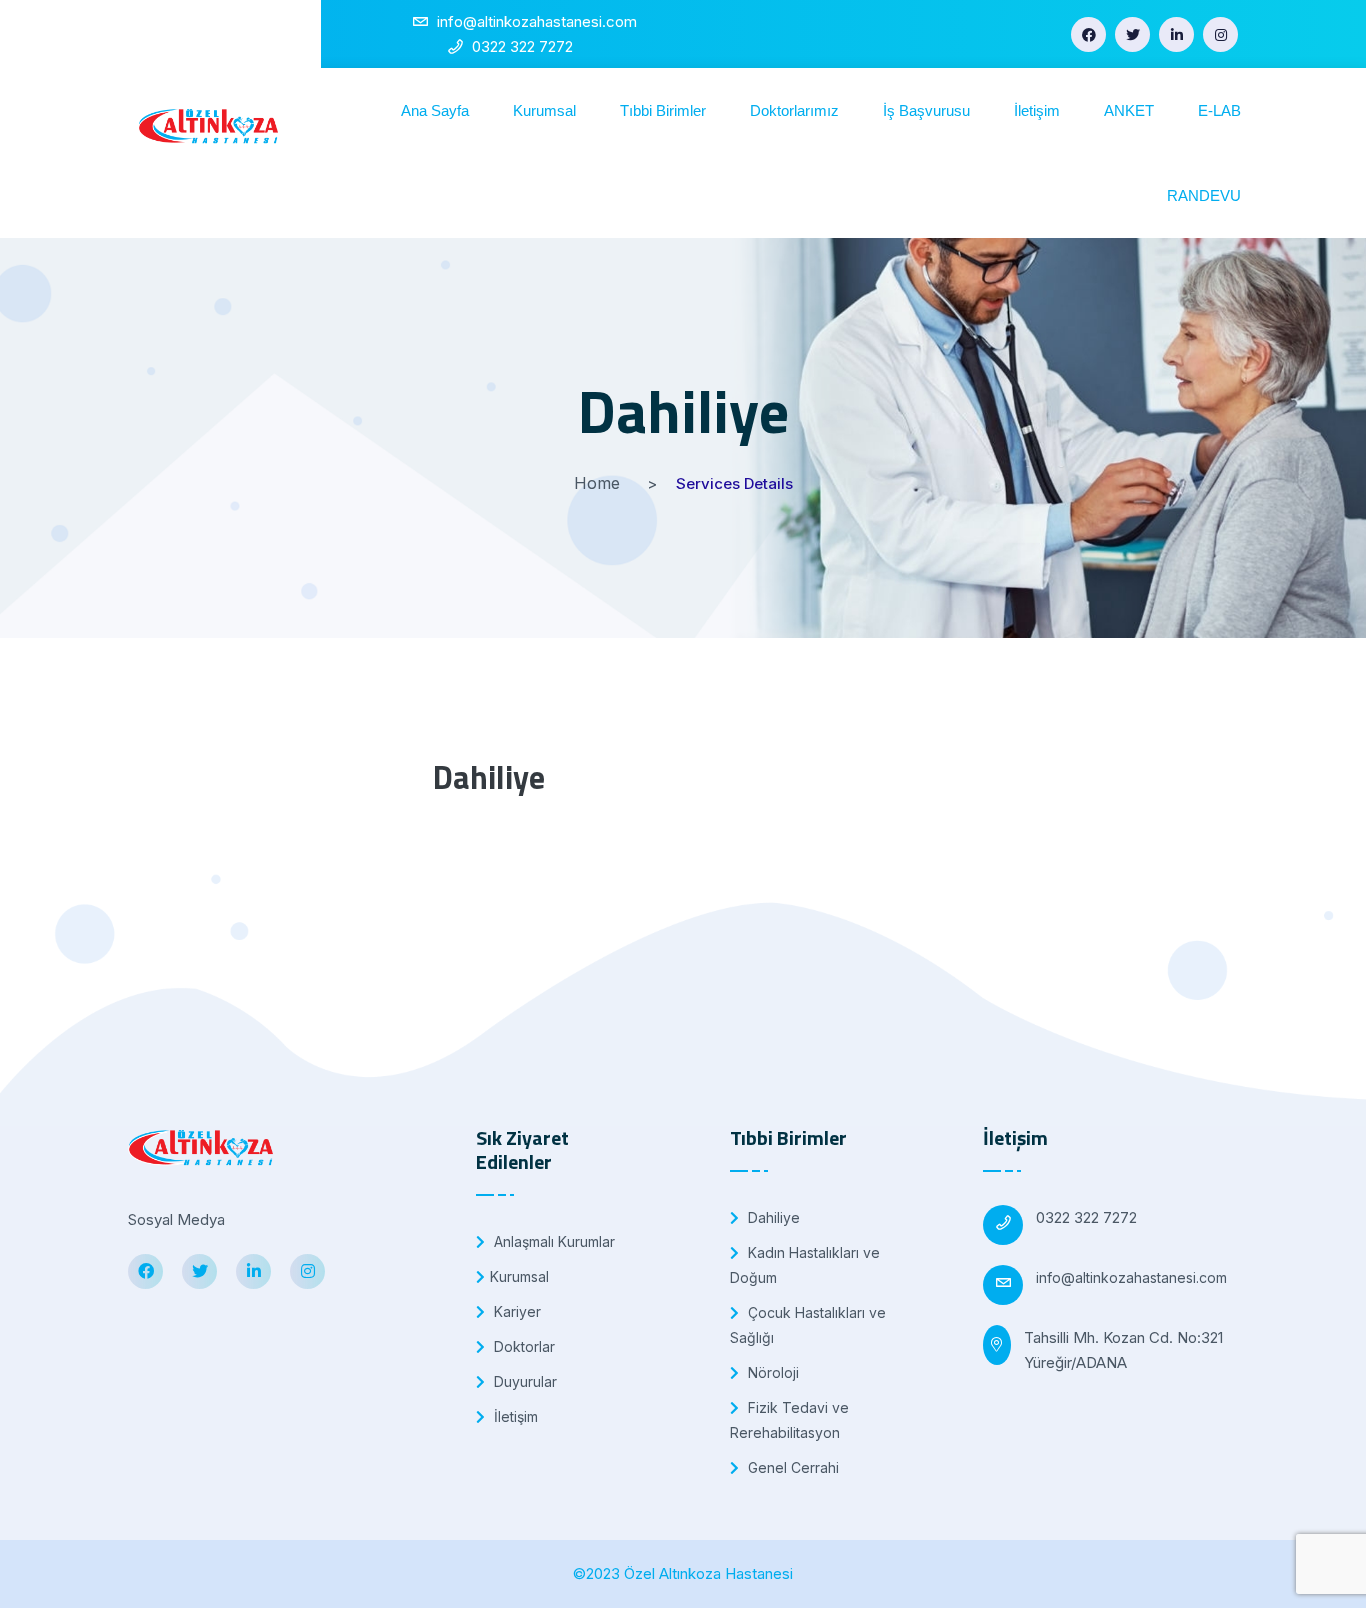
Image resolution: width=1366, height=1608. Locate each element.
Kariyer (515, 1311)
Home (597, 483)
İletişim (1037, 110)
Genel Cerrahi (791, 1467)
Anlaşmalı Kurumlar (552, 1241)
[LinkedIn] (1176, 34)
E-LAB (1219, 110)
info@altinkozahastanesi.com (1131, 1277)
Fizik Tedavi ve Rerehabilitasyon (789, 1420)
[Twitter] (1132, 34)
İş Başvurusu (926, 110)
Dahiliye (772, 1217)
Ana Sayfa (435, 110)
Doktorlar (522, 1346)
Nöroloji (771, 1372)
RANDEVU (1204, 195)
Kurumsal (544, 110)
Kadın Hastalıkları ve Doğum (805, 1265)
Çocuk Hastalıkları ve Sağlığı (808, 1325)
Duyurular (523, 1381)
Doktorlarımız (794, 110)
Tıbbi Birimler (663, 110)
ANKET (1129, 110)
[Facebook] (1088, 34)
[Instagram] (1220, 34)
